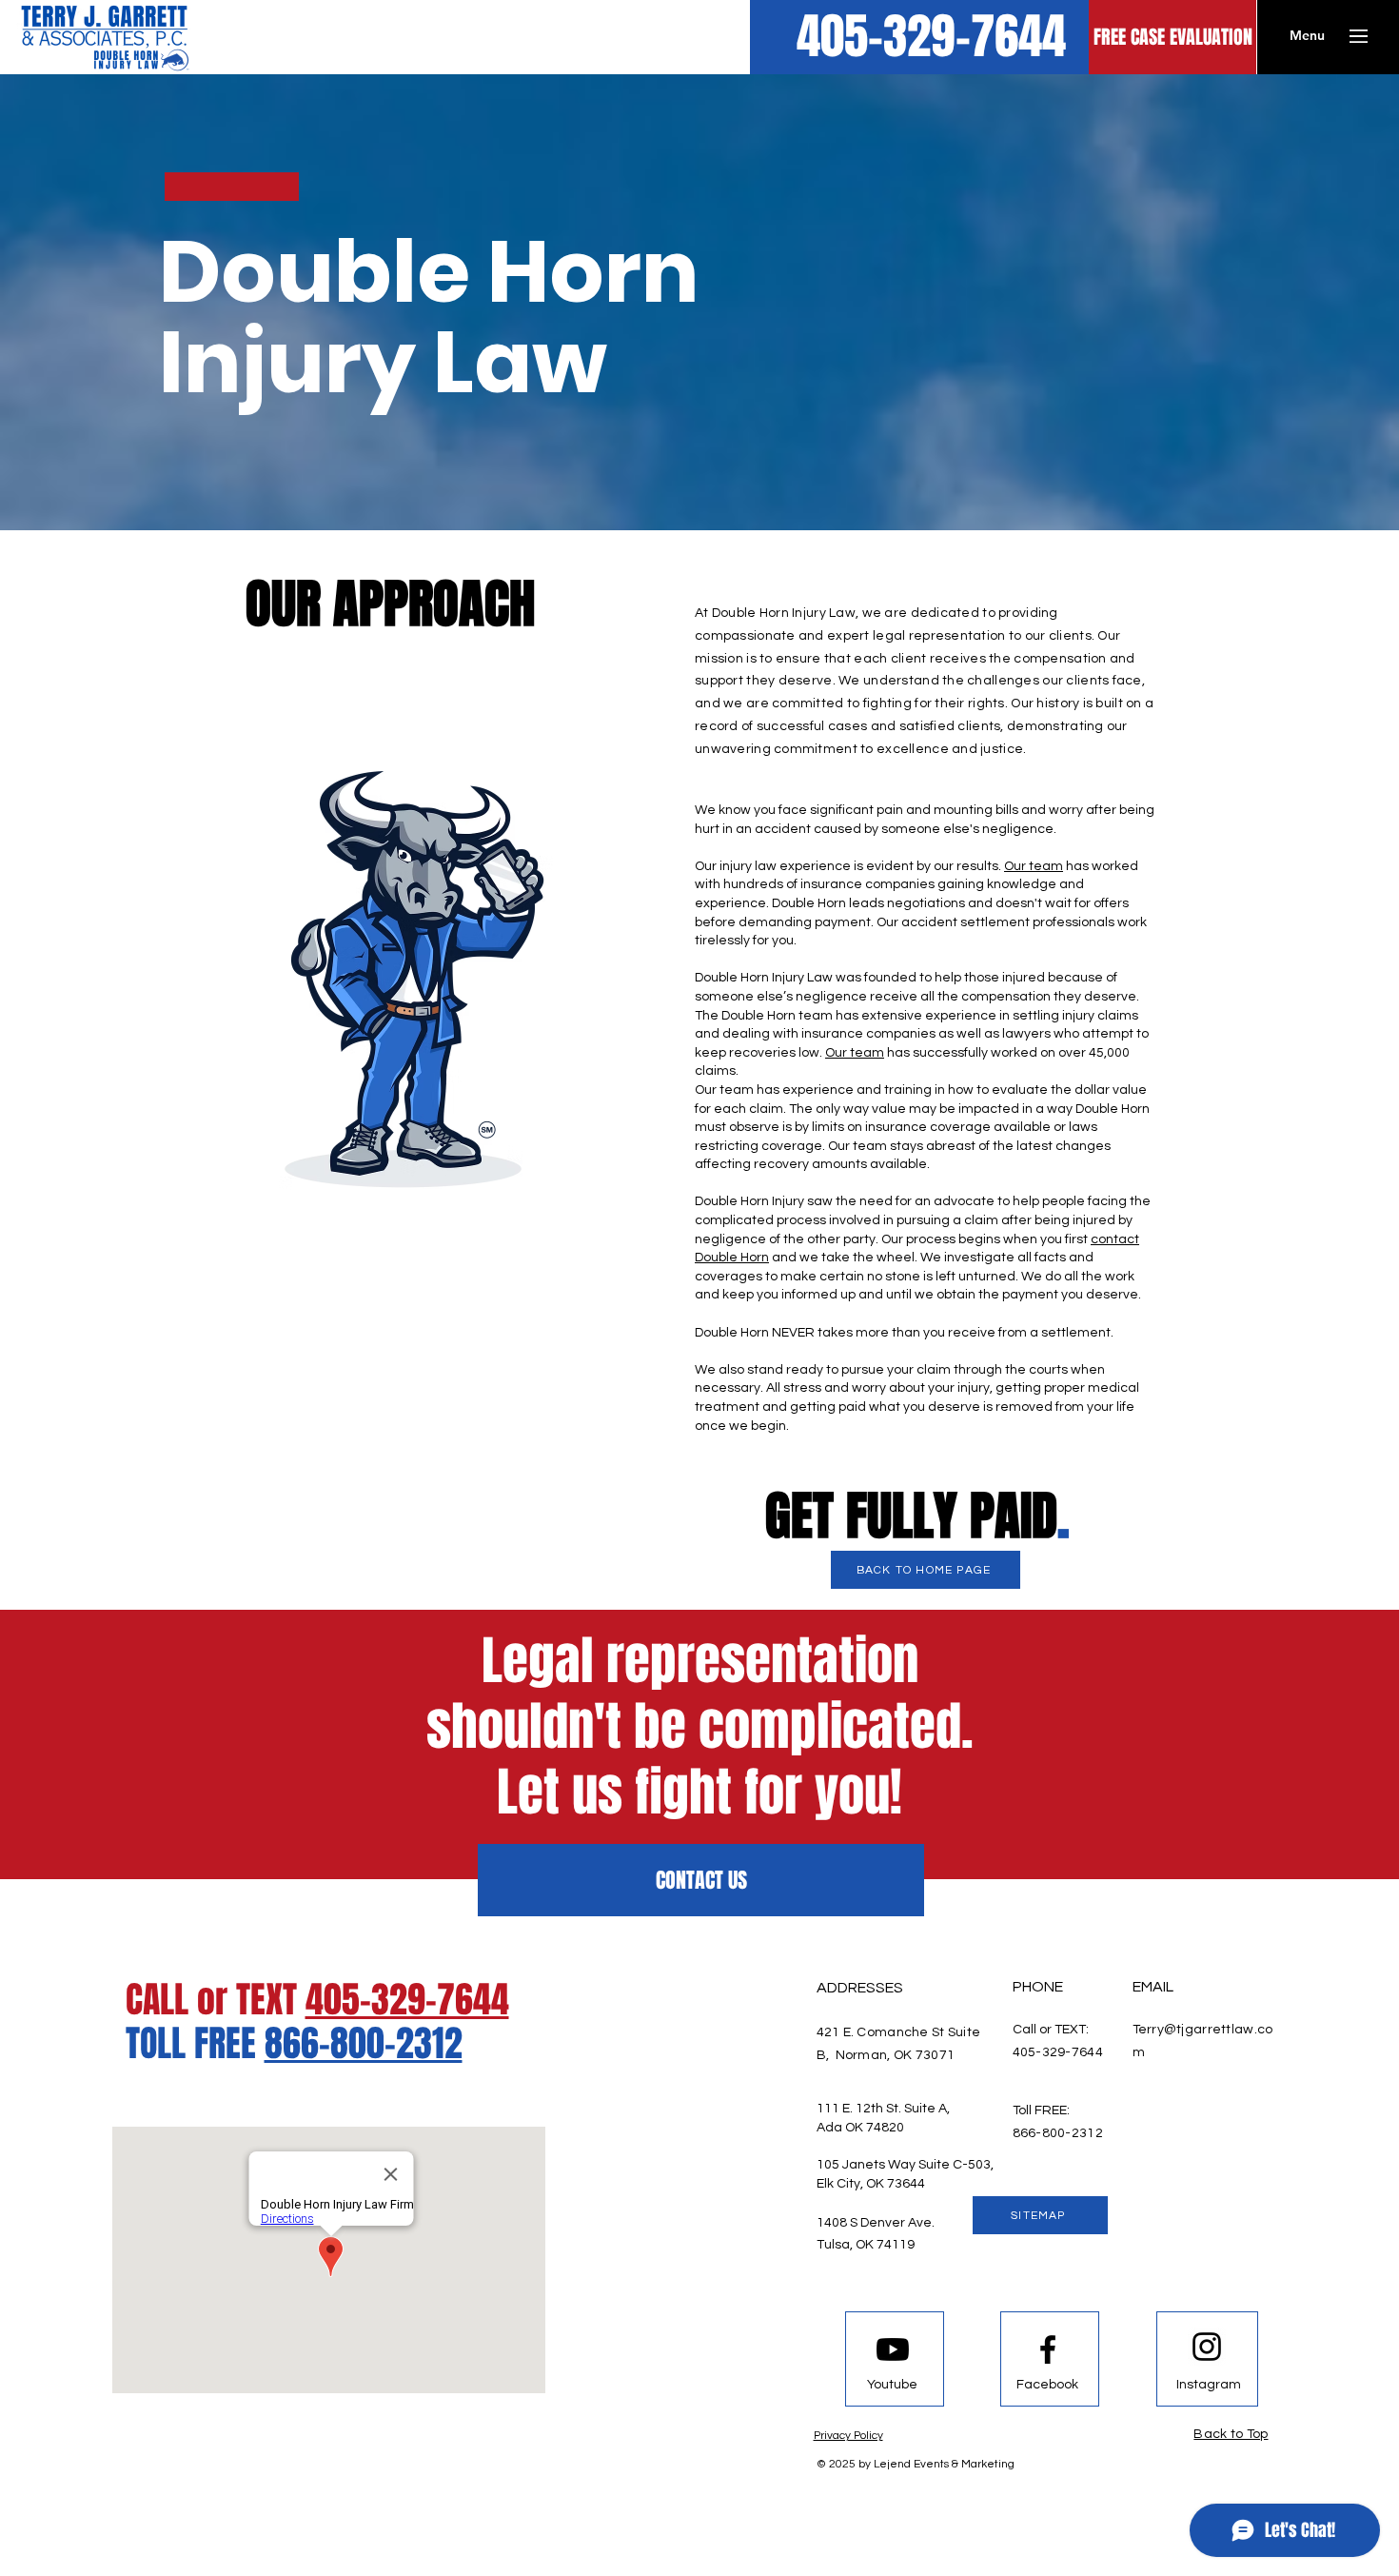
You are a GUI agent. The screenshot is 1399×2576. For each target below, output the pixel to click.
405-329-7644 (407, 2000)
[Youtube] (893, 2349)
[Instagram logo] (1207, 2347)
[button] (1307, 36)
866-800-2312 (364, 2044)
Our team (1034, 866)
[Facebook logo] (1048, 2349)
